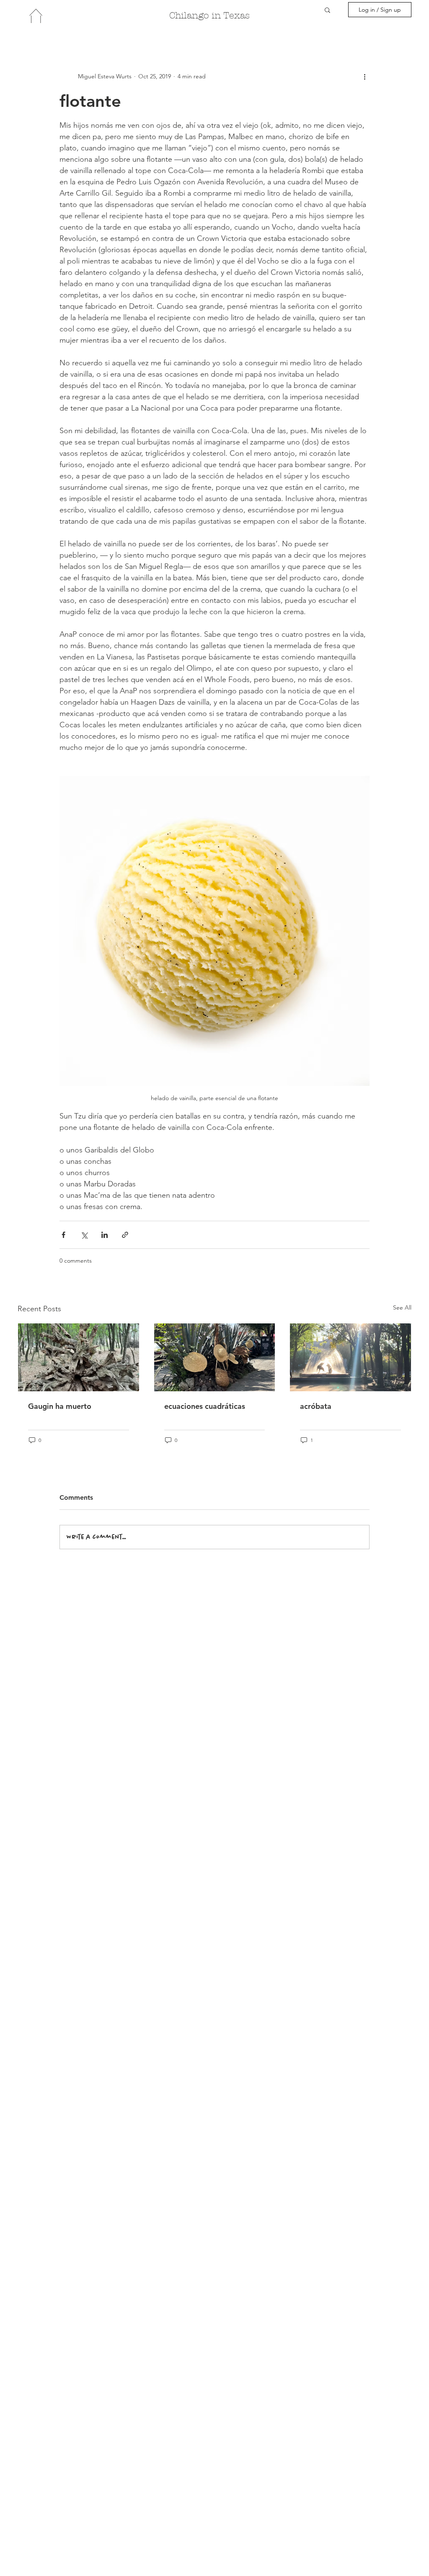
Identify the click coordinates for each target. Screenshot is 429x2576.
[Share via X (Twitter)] (84, 1235)
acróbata (316, 1406)
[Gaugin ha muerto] (79, 1357)
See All (402, 1307)
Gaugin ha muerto (60, 1406)
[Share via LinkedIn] (105, 1235)
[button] (327, 10)
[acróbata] (350, 1357)
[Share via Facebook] (63, 1235)
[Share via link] (125, 1235)
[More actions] (364, 76)
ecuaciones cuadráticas (205, 1406)
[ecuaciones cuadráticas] (215, 1357)
